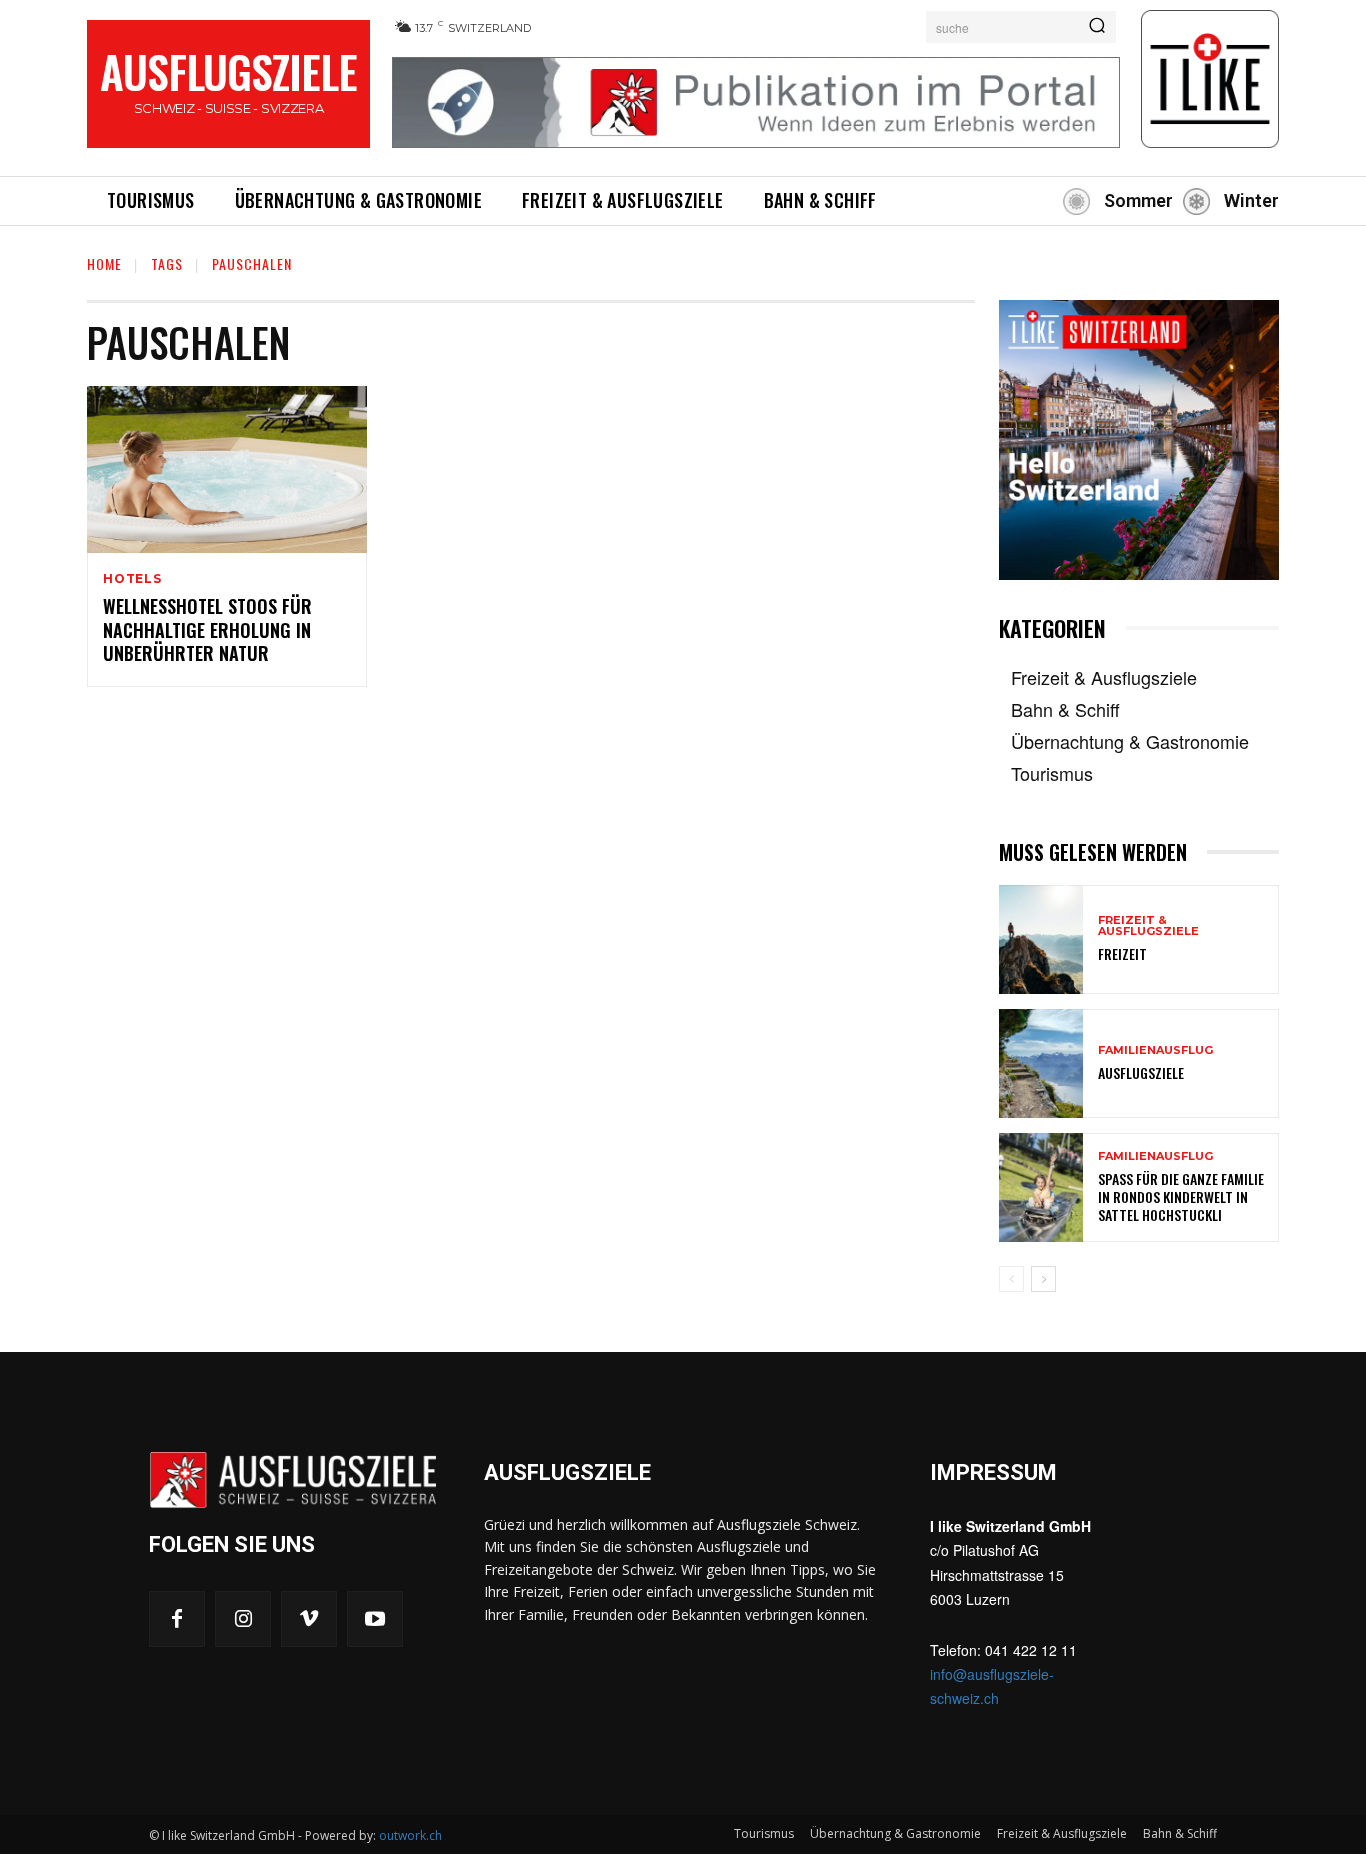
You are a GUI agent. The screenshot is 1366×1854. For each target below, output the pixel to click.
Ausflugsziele (1141, 1072)
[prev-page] (1011, 1279)
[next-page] (1043, 1279)
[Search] (1097, 27)
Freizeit (1122, 953)
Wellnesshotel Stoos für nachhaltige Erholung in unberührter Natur (207, 629)
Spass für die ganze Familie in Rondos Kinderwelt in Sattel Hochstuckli (1181, 1196)
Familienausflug (1155, 1050)
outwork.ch (410, 1835)
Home (104, 263)
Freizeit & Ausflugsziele (1148, 926)
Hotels (132, 579)
